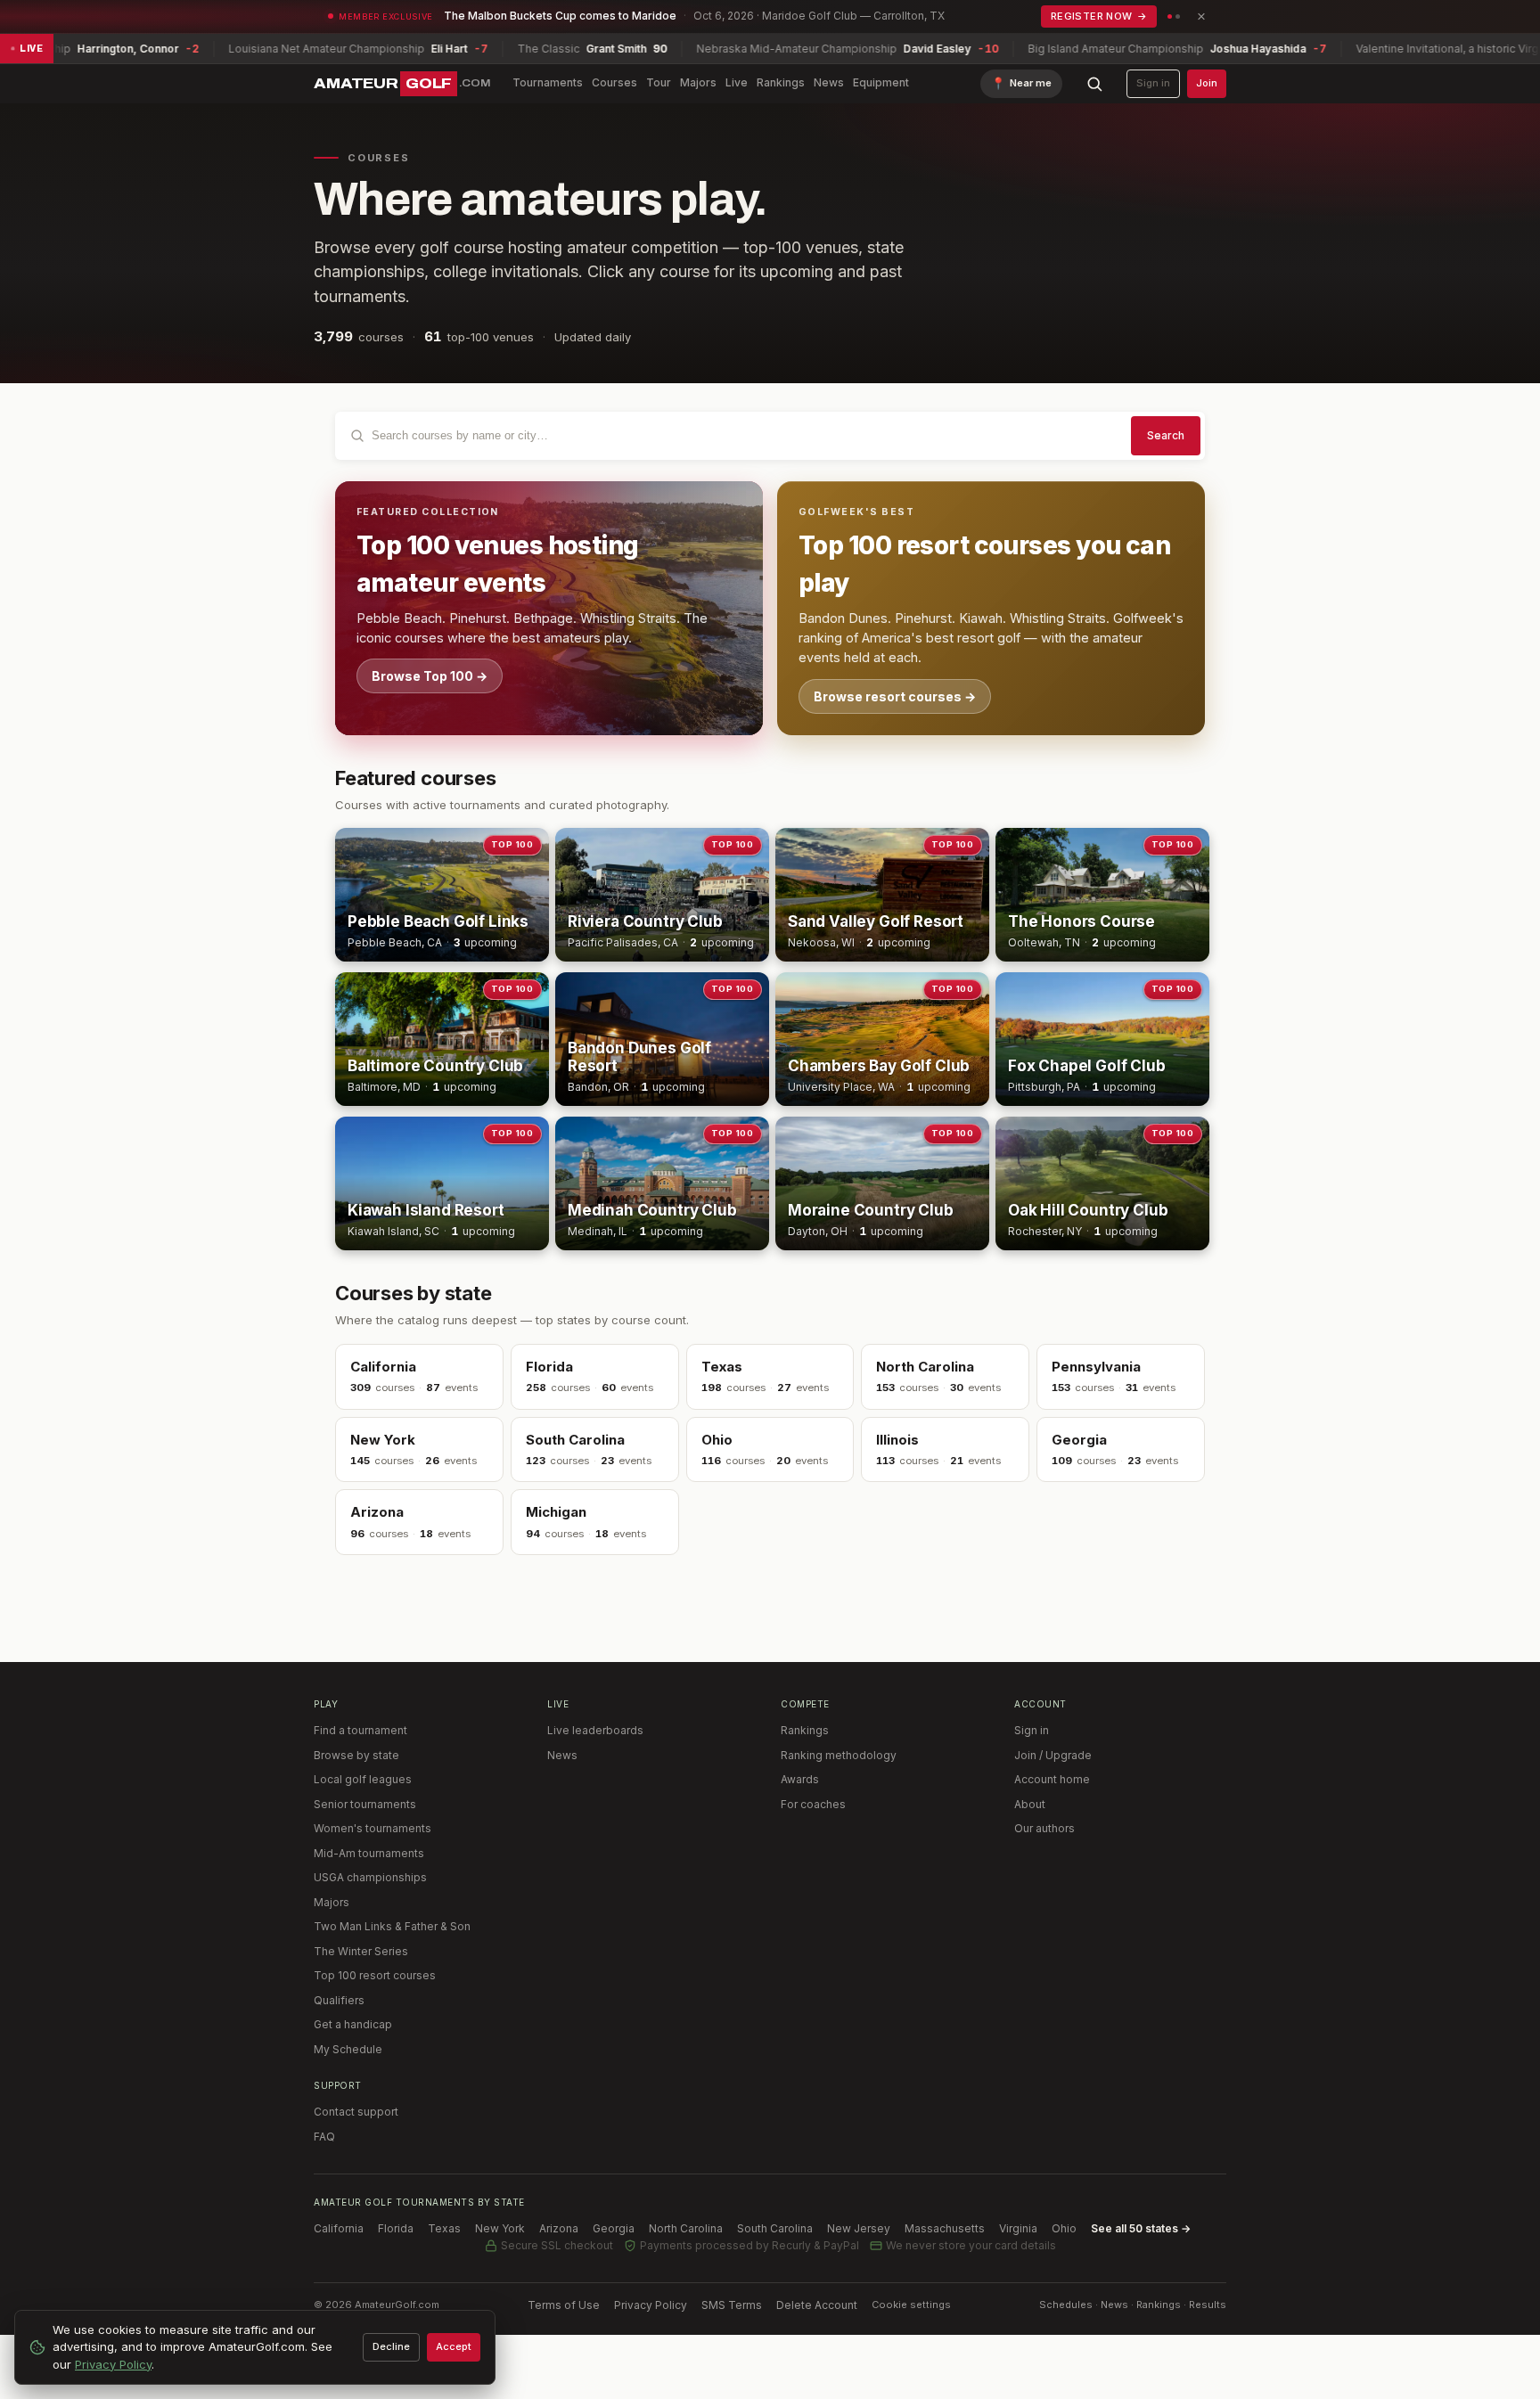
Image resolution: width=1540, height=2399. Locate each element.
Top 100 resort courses (375, 1975)
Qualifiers (339, 2000)
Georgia (614, 2228)
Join (1207, 83)
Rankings (781, 82)
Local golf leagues (363, 1779)
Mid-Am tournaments (369, 1853)
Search (1166, 435)
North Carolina (686, 2228)
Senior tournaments (365, 1804)
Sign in (1153, 83)
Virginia (1018, 2228)
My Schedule (348, 2049)
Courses (614, 82)
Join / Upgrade (1053, 1755)
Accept (454, 2346)
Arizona (559, 2228)
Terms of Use (564, 2305)
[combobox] (770, 436)
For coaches (813, 1804)
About (1030, 1804)
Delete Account (817, 2305)
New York (500, 2228)
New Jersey (859, 2228)
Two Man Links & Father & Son (392, 1926)
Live (737, 82)
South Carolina (775, 2228)
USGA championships (370, 1877)
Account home (1052, 1779)
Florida (396, 2228)
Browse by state (356, 1755)
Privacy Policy (651, 2305)
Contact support (356, 2112)
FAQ (324, 2137)
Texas (444, 2228)
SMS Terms (732, 2305)
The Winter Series (361, 1951)
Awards (800, 1779)
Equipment (881, 82)
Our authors (1044, 1828)
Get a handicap (353, 2024)
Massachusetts (945, 2228)
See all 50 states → (1141, 2228)
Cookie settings (911, 2305)
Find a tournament (360, 1730)
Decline (391, 2346)
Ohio (1064, 2228)
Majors (698, 82)
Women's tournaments (373, 1828)
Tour (659, 82)
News (829, 82)
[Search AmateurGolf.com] (1094, 84)
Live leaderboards (595, 1730)
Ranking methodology (839, 1755)
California (339, 2228)
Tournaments (548, 82)
